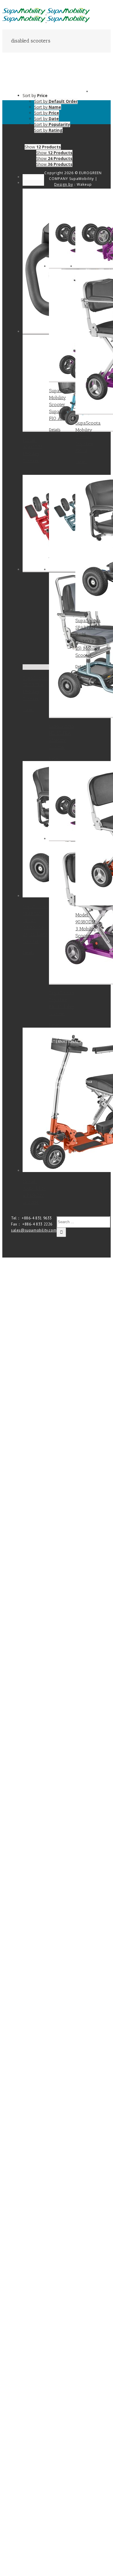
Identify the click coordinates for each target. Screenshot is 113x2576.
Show (54, 153)
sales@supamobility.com (34, 1230)
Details (28, 472)
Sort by (56, 101)
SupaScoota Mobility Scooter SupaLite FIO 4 (88, 437)
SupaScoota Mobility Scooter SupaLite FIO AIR (62, 404)
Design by (64, 184)
